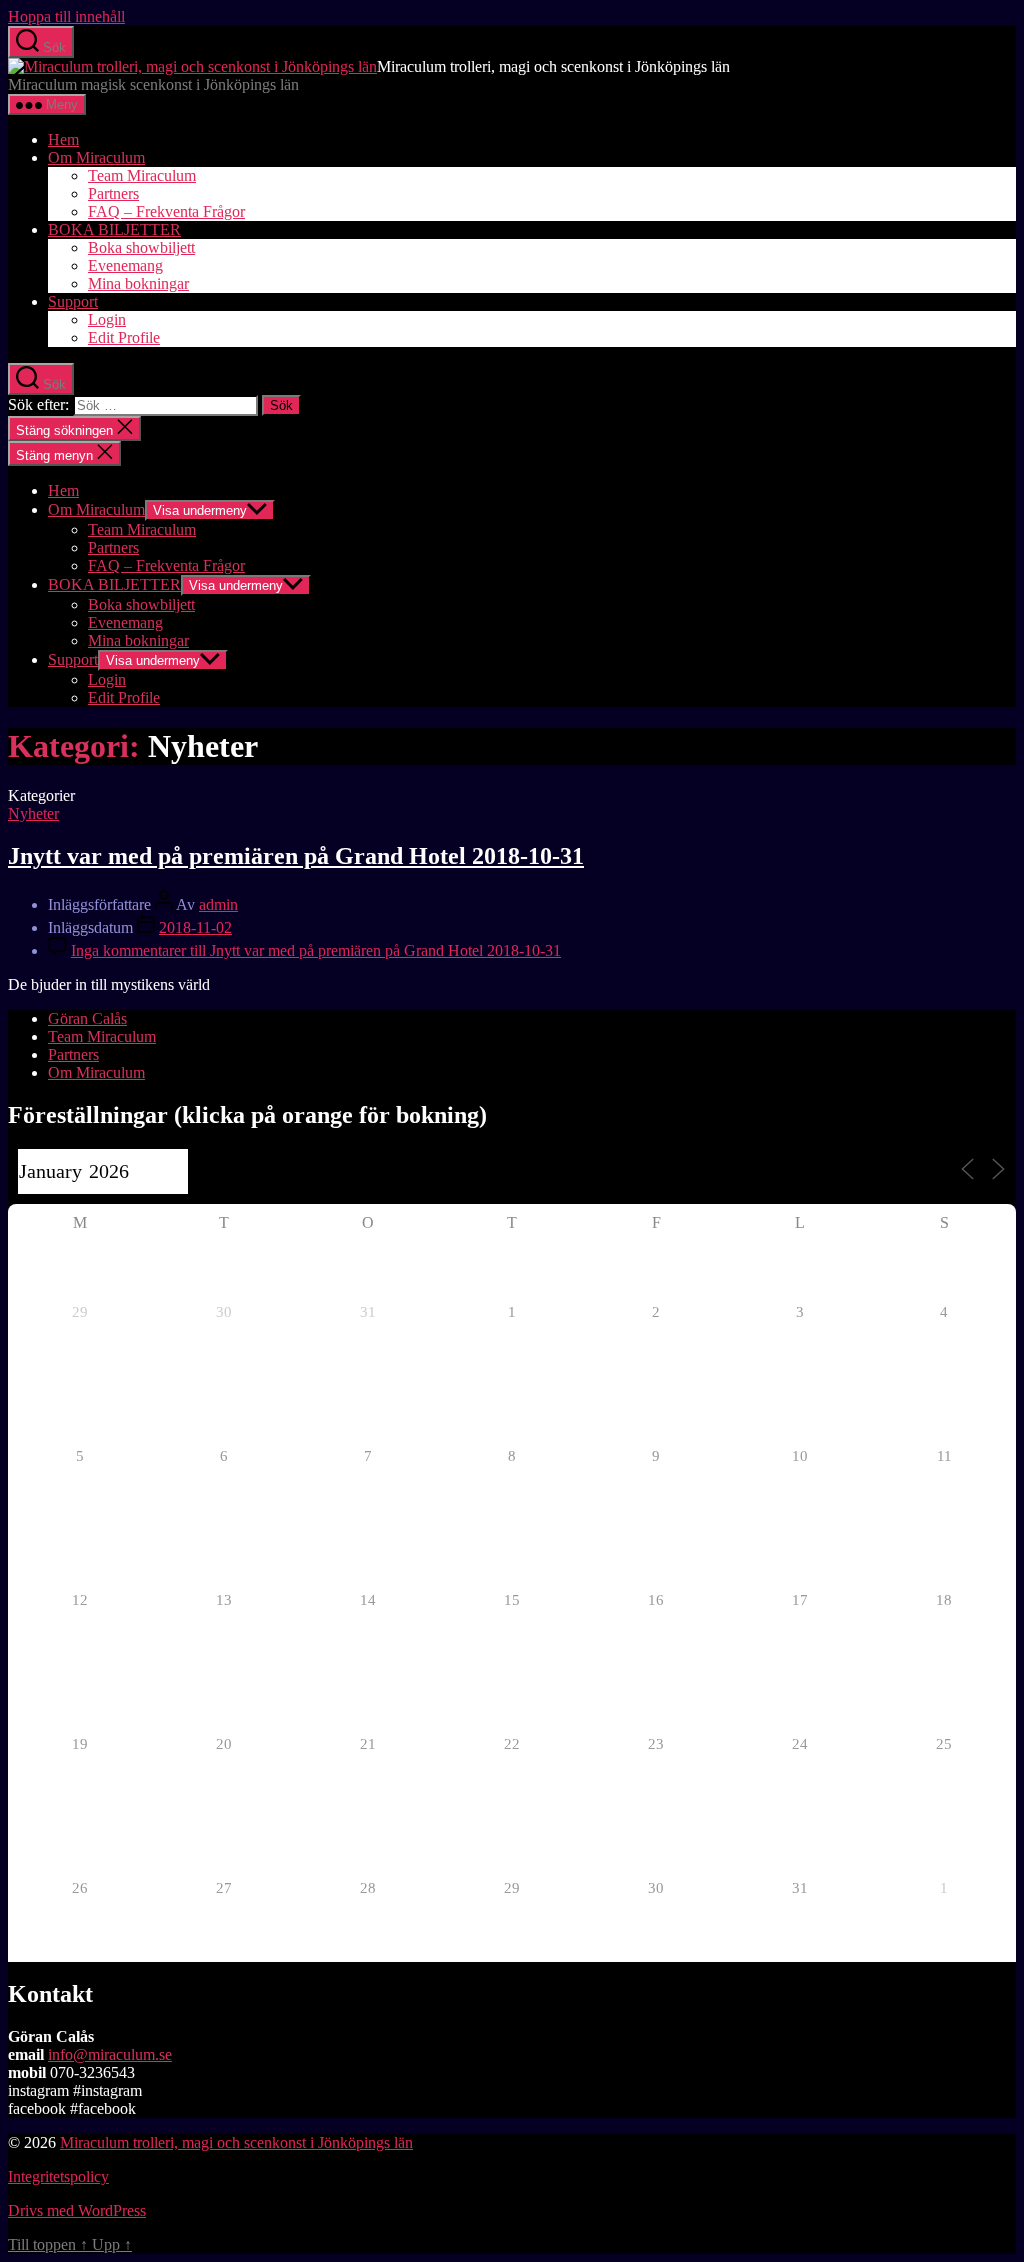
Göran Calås (87, 1018)
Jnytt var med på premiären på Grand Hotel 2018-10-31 (296, 856)
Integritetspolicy (58, 2176)
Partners (113, 193)
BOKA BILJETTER (114, 229)
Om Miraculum (96, 157)
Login (107, 319)
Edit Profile (124, 337)
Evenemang (125, 265)
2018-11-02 (195, 927)
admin (218, 904)
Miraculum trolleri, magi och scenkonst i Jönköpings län (236, 2142)
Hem (63, 139)
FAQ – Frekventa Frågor (166, 211)
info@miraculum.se (110, 2054)
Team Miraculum (142, 175)
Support (73, 301)
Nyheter (33, 813)
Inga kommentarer (316, 950)
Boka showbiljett (141, 247)
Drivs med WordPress (77, 2210)
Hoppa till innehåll (66, 16)
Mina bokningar (138, 283)
